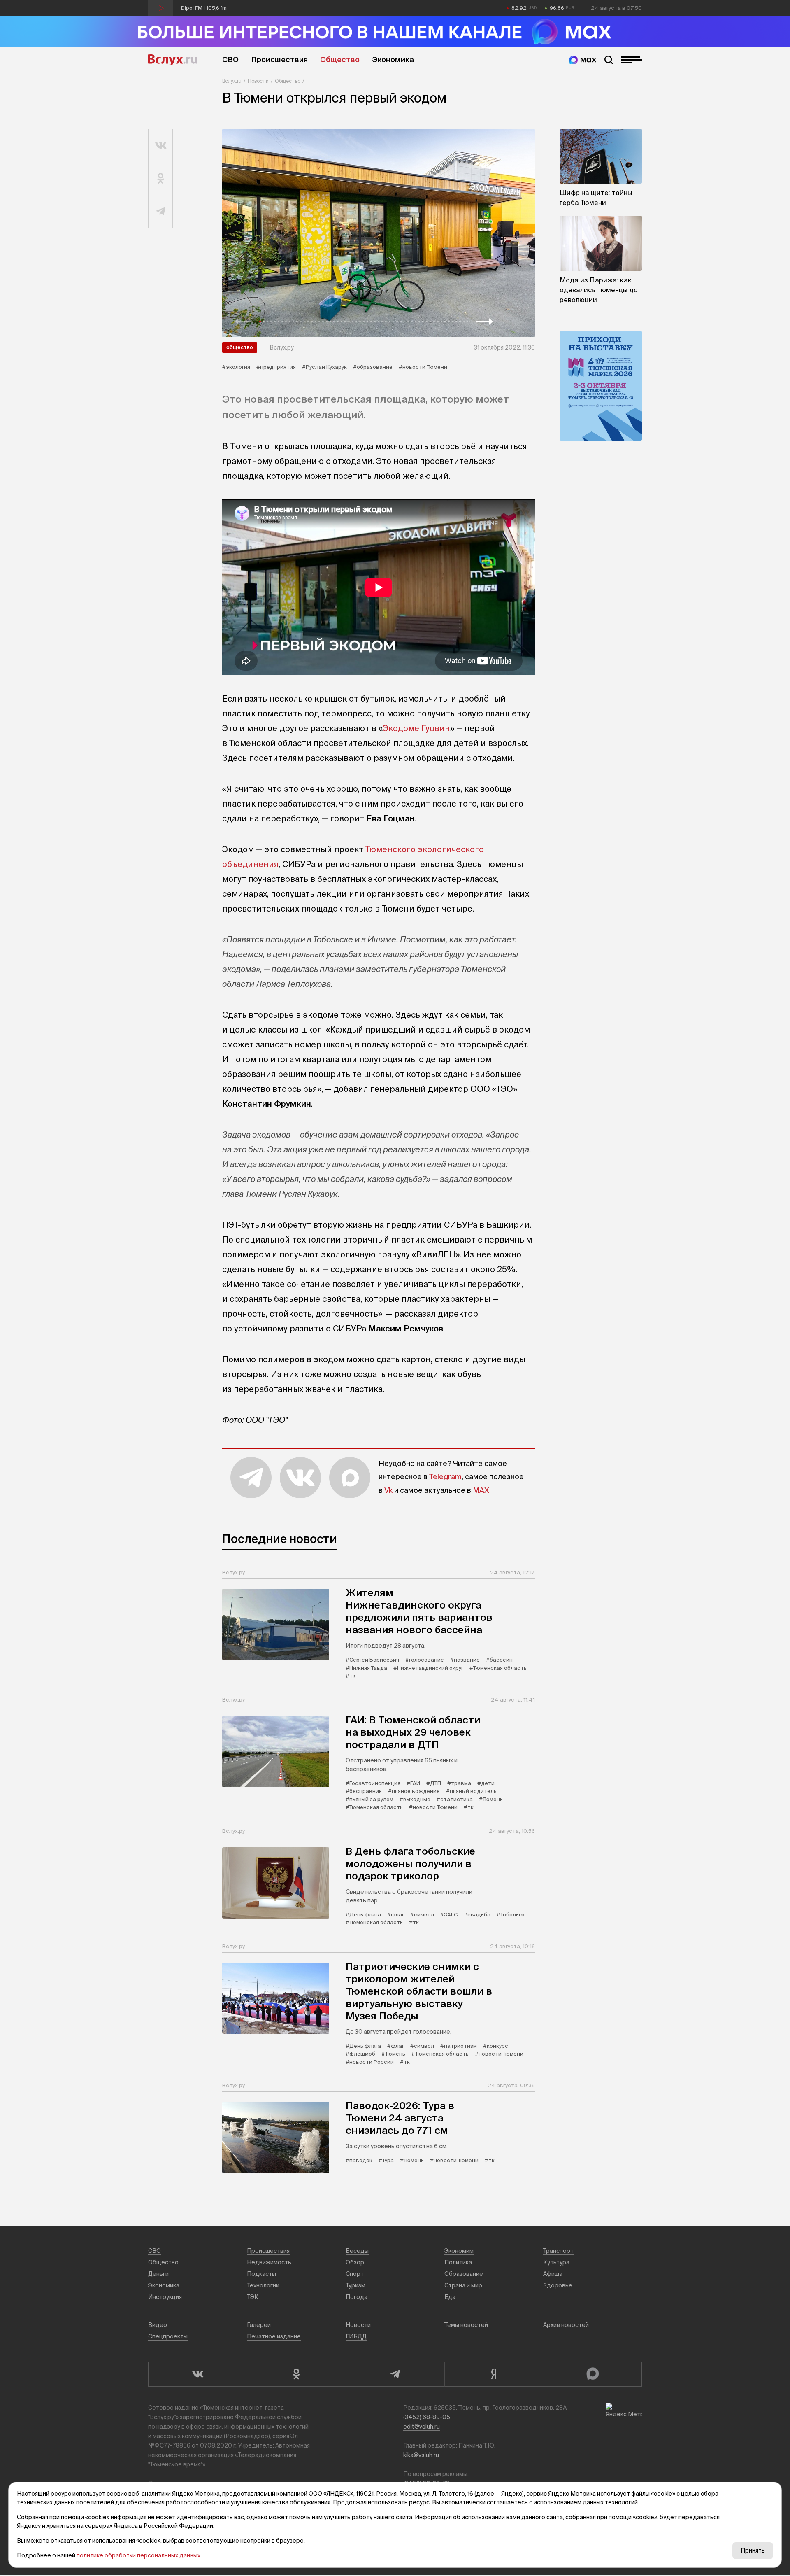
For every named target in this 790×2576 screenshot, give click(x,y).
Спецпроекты (168, 2336)
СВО (230, 59)
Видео (158, 2325)
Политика (458, 2262)
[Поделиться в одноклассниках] (161, 179)
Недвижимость (269, 2262)
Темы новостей (466, 2325)
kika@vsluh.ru (421, 2455)
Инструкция (165, 2297)
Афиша (553, 2274)
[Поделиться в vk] (161, 146)
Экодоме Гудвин (416, 728)
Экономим (459, 2251)
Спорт (355, 2274)
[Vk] (197, 2374)
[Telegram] (395, 2374)
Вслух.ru (173, 60)
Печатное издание (274, 2336)
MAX (481, 1490)
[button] (243, 322)
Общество (340, 59)
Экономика (393, 59)
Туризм (355, 2285)
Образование (464, 2274)
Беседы (357, 2251)
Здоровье (558, 2285)
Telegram (445, 1477)
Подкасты (261, 2274)
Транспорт (558, 2251)
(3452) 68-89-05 (427, 2417)
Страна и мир (463, 2285)
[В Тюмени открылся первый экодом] (379, 233)
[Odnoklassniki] (296, 2374)
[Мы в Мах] (583, 60)
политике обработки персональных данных (138, 2555)
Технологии (263, 2285)
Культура (556, 2262)
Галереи (259, 2325)
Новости (258, 81)
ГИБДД (356, 2336)
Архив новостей (566, 2325)
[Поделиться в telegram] (161, 212)
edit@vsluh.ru (422, 2427)
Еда (450, 2297)
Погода (357, 2297)
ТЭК (253, 2297)
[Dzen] (494, 2374)
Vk (388, 1490)
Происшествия (279, 59)
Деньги (158, 2274)
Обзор (355, 2262)
